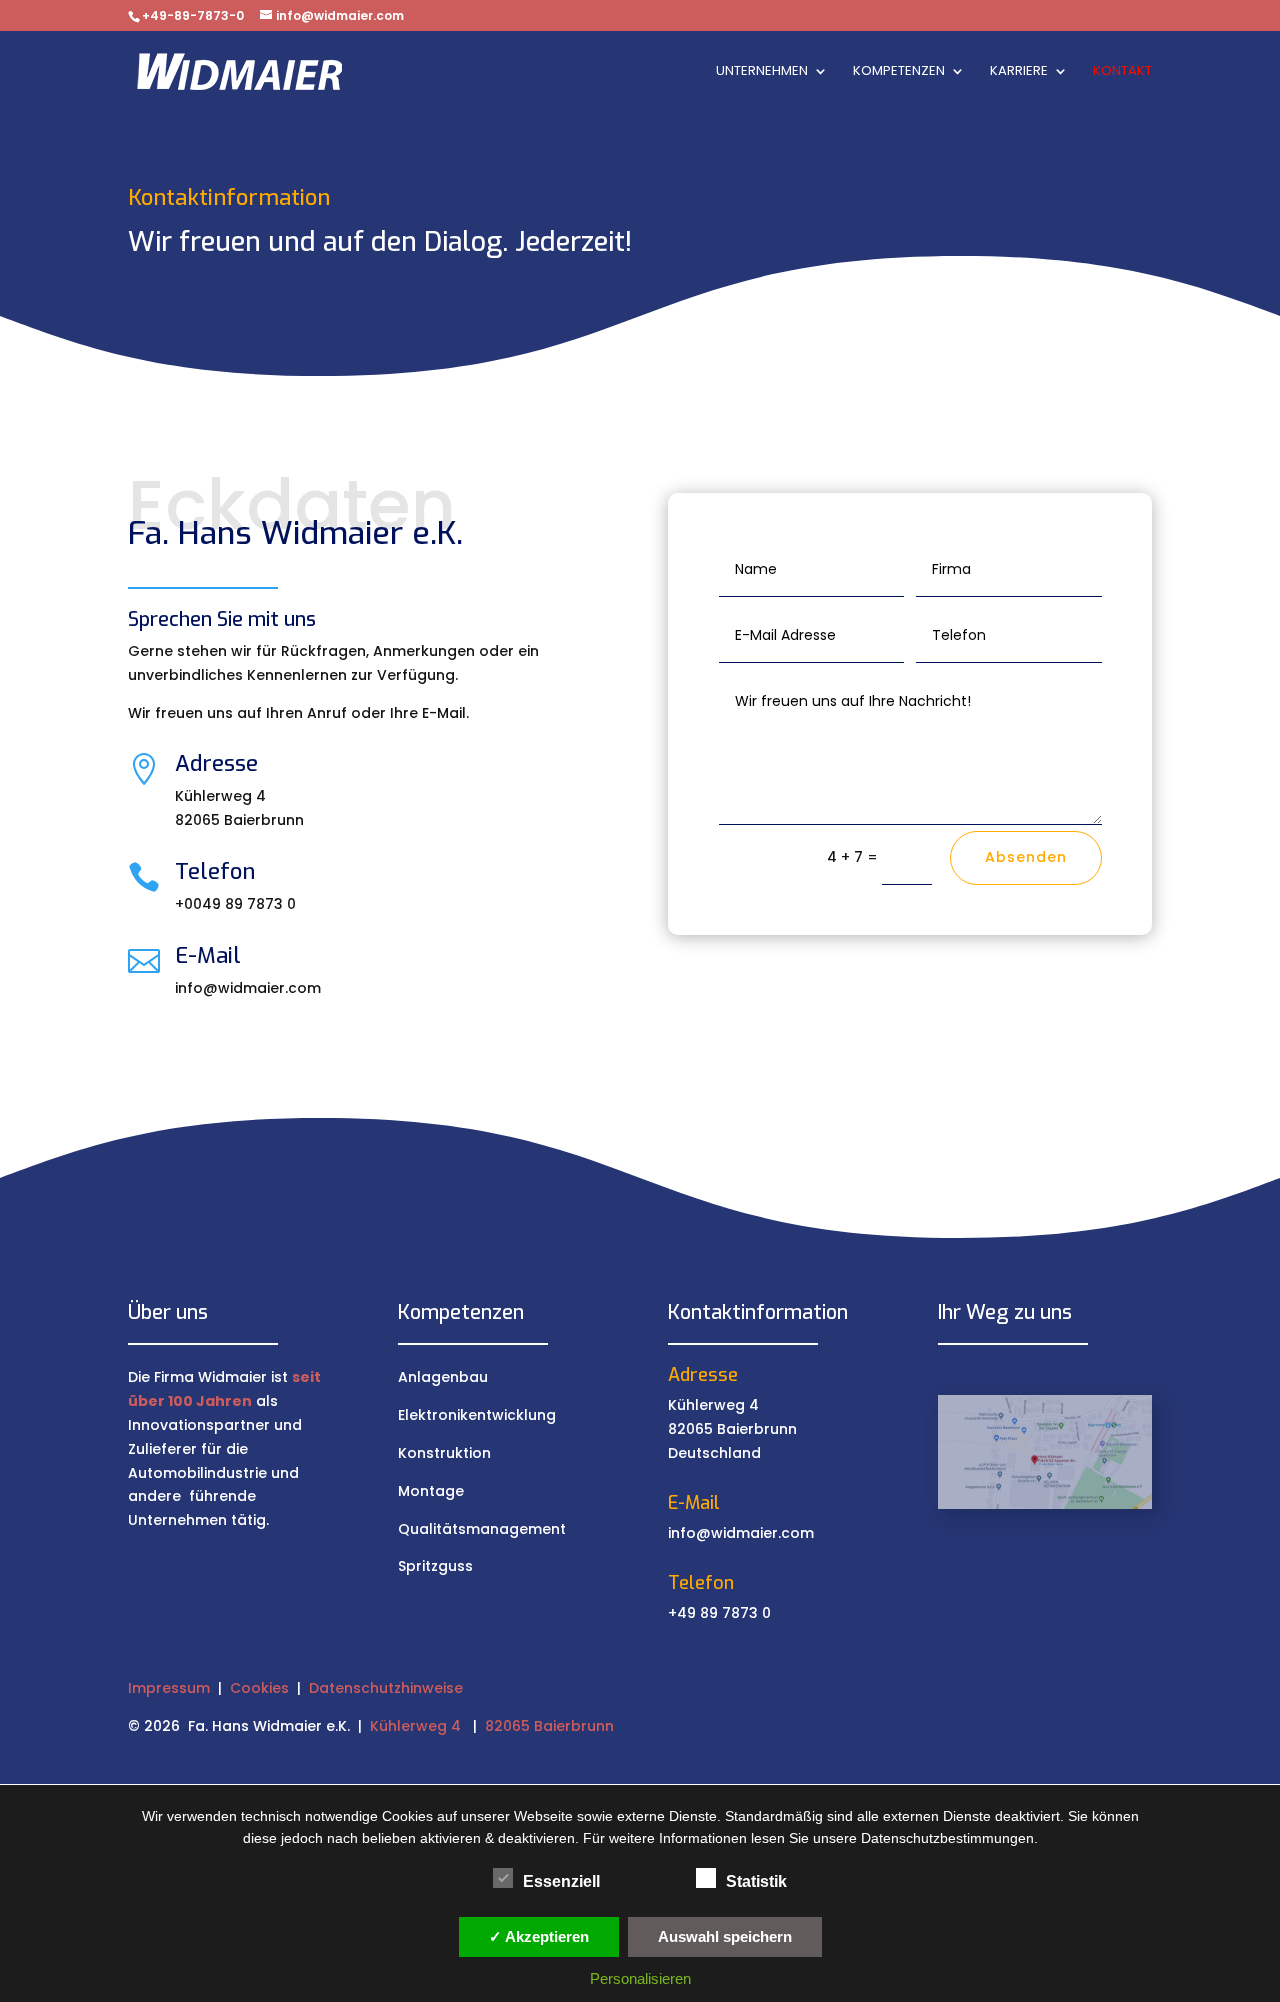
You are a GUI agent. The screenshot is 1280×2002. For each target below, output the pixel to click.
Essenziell (561, 1881)
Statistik (756, 1881)
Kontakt (1122, 72)
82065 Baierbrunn (549, 1726)
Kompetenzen (899, 72)
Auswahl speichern (725, 1936)
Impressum (169, 1688)
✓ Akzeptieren (539, 1936)
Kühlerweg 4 (415, 1726)
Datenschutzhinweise (386, 1688)
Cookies (259, 1688)
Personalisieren (640, 1978)
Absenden (1026, 857)
